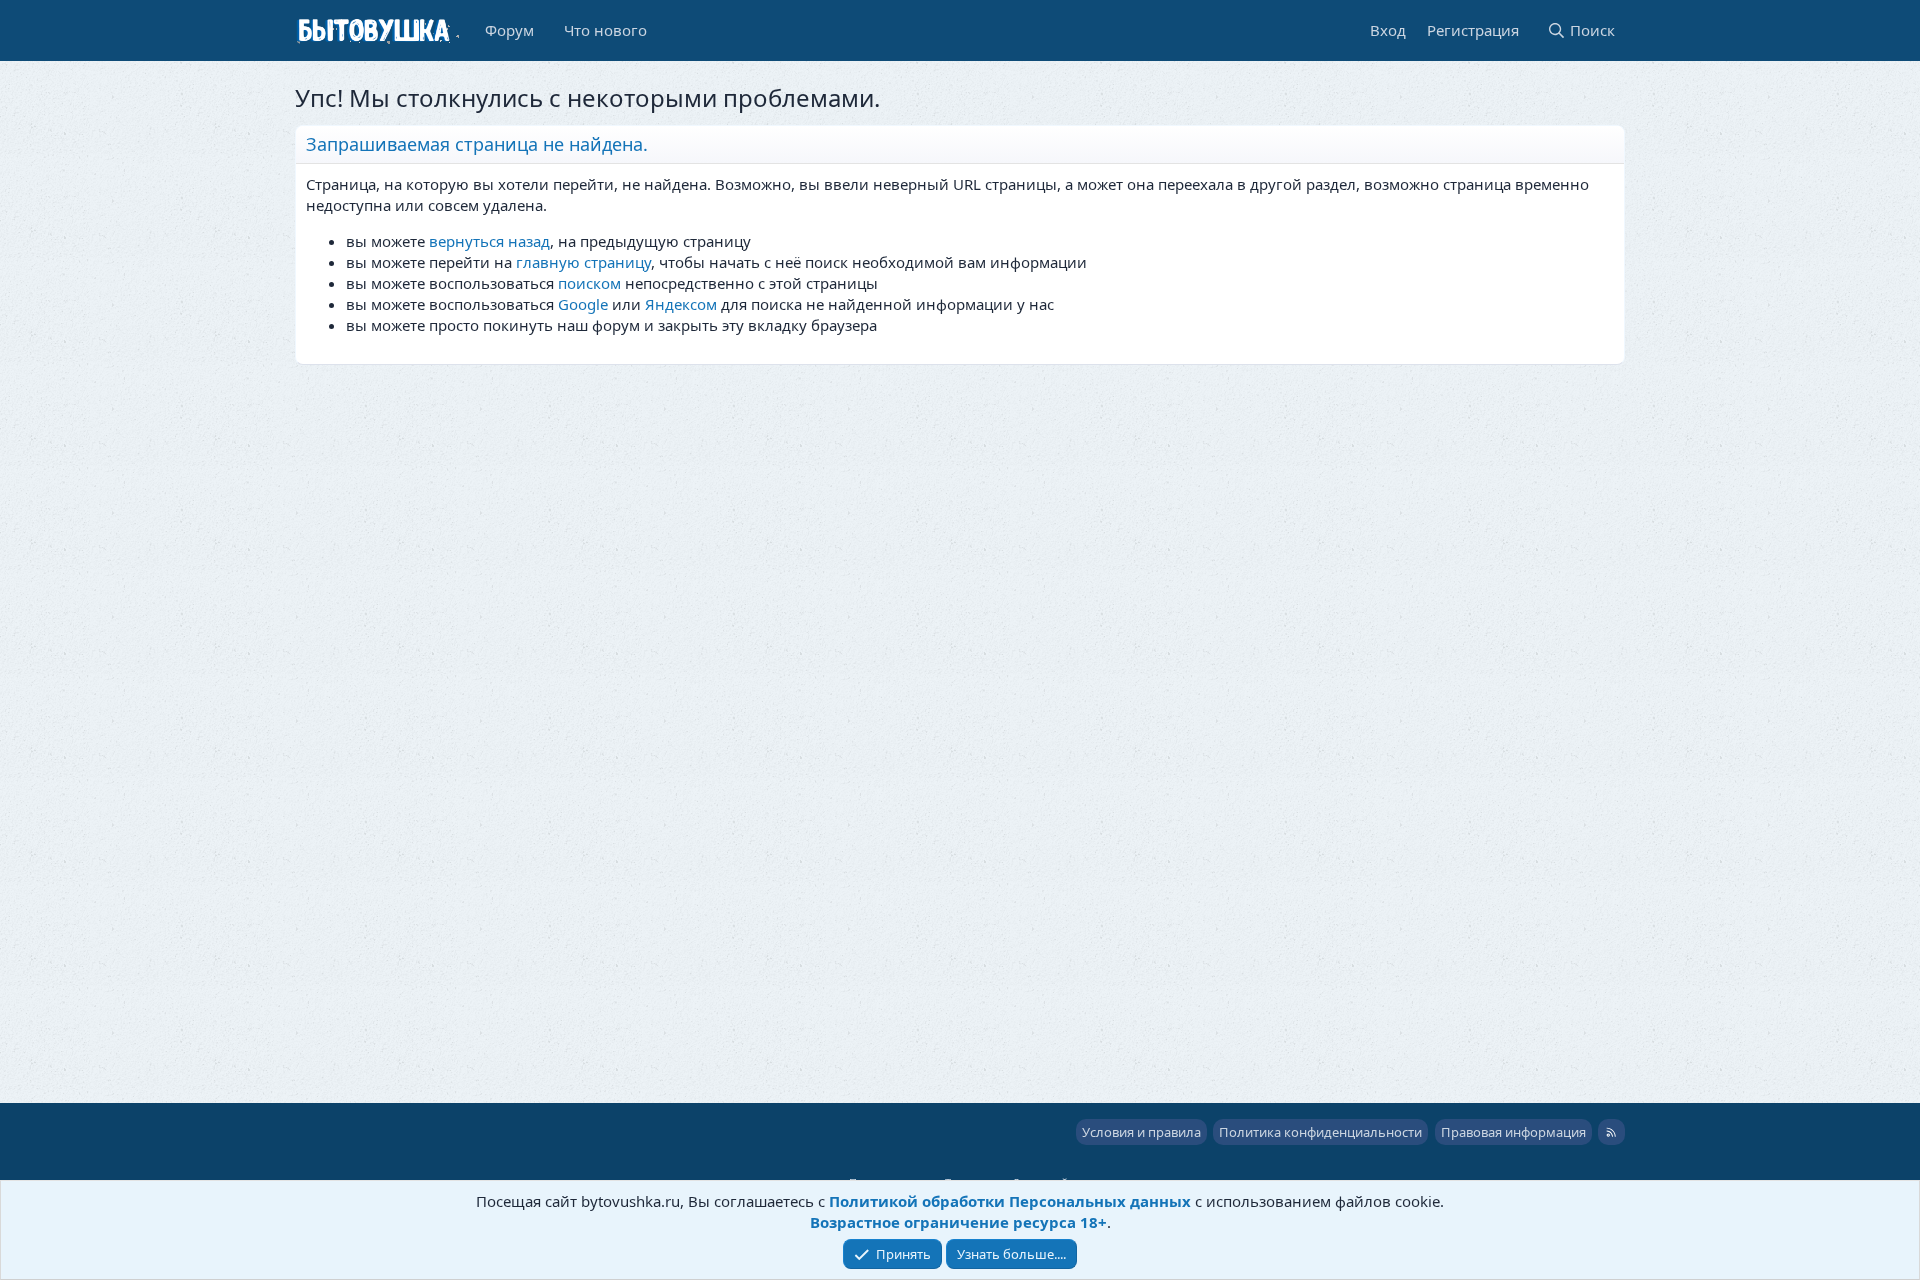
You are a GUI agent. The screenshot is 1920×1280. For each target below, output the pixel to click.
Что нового (605, 30)
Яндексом (681, 304)
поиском (589, 283)
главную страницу (583, 262)
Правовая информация (1513, 1132)
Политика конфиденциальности (1320, 1132)
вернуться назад (489, 241)
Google (583, 304)
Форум (509, 30)
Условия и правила (1141, 1132)
